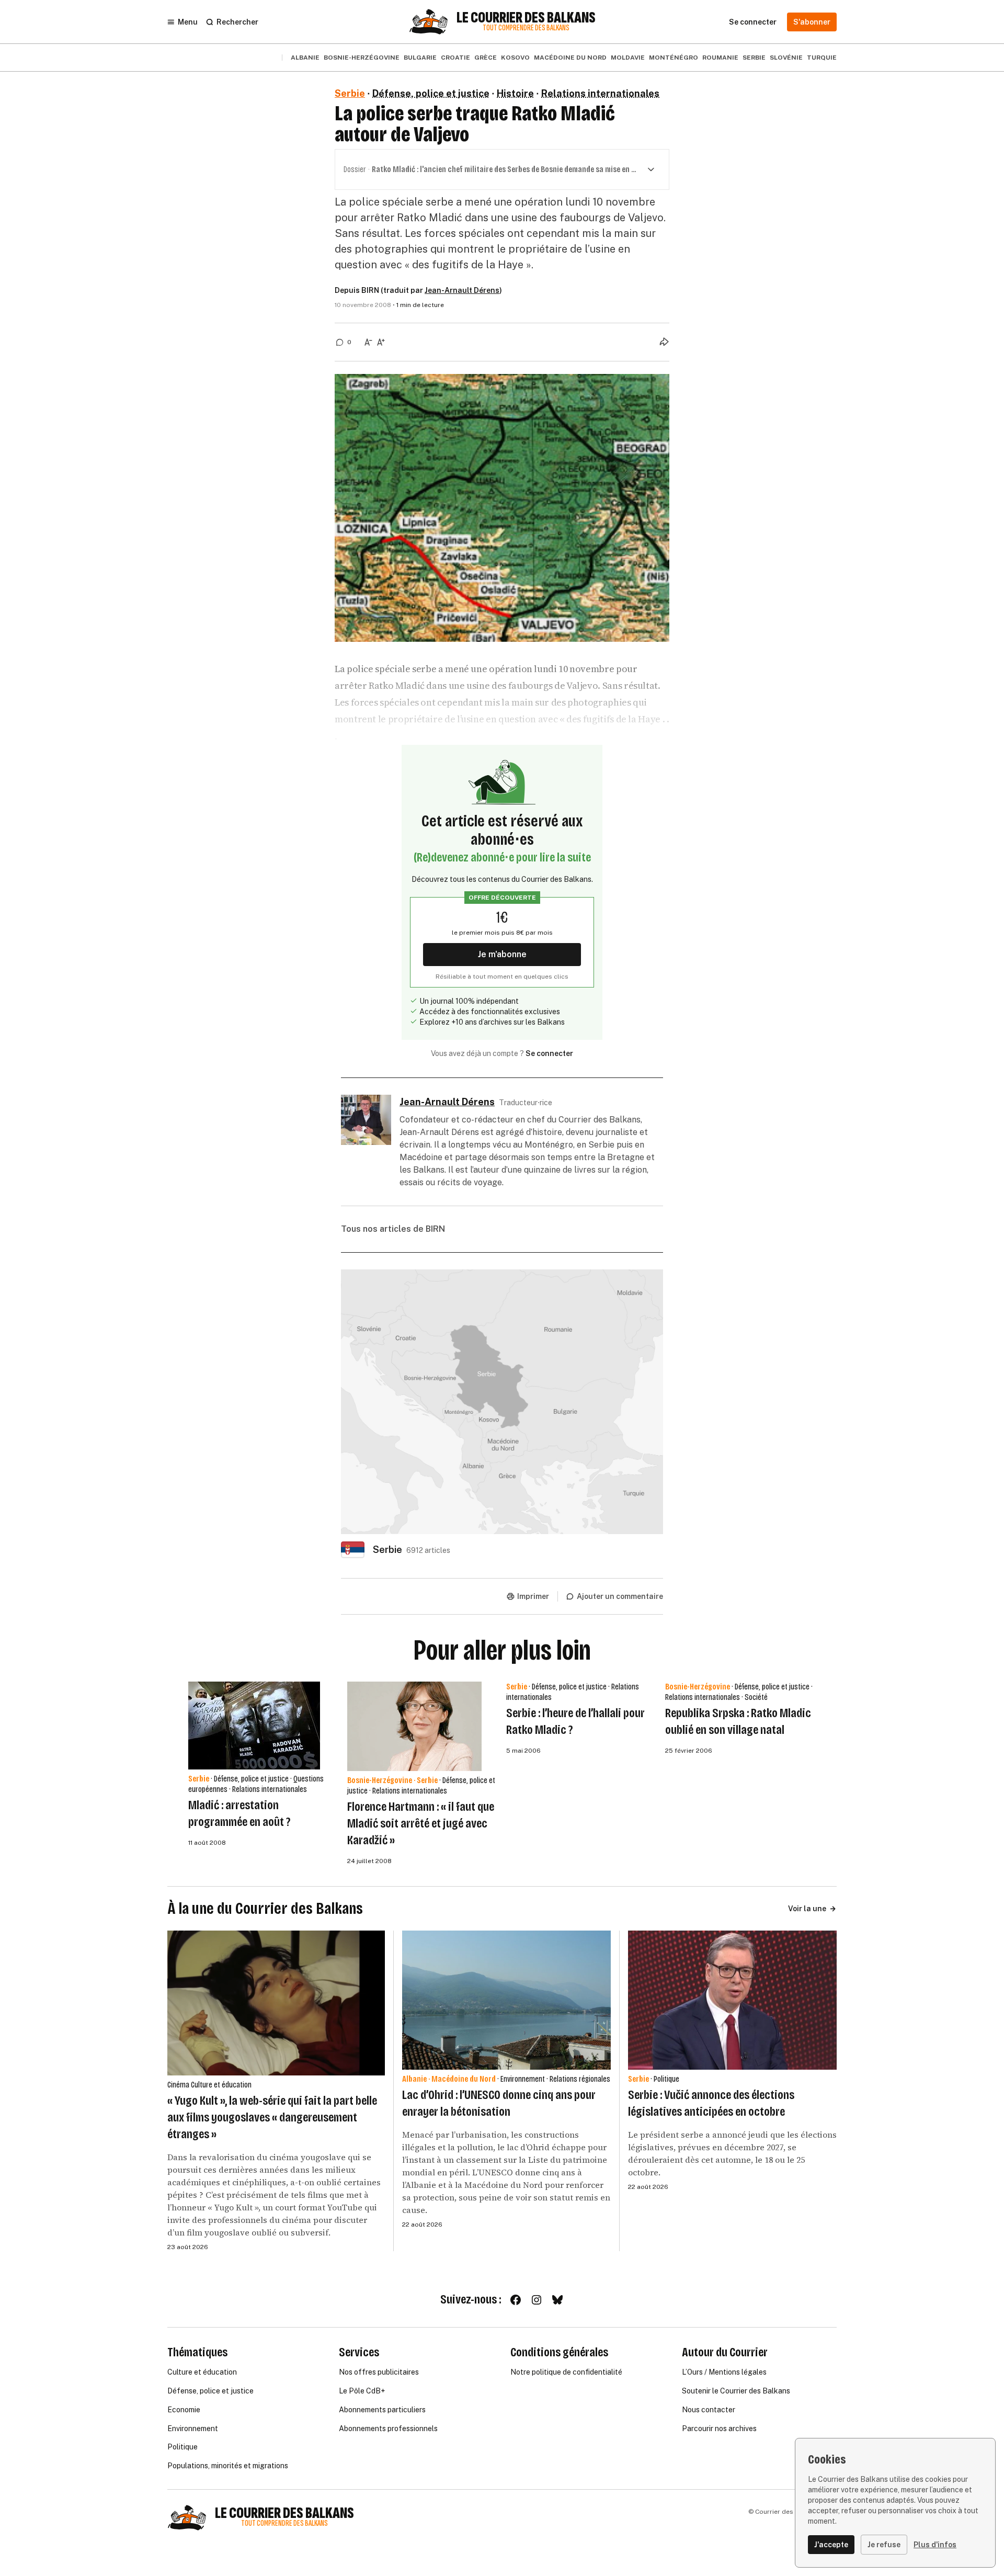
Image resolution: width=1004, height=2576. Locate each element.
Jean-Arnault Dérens (462, 290)
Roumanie (720, 58)
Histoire (515, 93)
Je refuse (884, 2545)
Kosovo (515, 58)
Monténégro (674, 58)
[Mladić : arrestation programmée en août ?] (254, 1726)
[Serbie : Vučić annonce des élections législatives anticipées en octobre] (732, 2000)
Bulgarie (420, 58)
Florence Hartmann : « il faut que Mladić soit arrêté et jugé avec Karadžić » (421, 1823)
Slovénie (786, 58)
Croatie (455, 58)
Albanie (305, 58)
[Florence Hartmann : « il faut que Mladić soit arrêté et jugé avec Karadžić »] (414, 1726)
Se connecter (549, 1053)
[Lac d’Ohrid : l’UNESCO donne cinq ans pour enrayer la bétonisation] (506, 2000)
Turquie (822, 58)
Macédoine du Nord (570, 58)
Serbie (754, 58)
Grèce (486, 58)
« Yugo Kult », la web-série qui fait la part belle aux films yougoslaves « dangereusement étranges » (272, 2117)
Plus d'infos (935, 2545)
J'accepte (831, 2545)
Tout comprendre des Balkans (526, 28)
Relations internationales (600, 93)
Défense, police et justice (431, 93)
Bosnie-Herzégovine (362, 58)
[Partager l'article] (664, 342)
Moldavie (628, 58)
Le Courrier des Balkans (526, 18)
